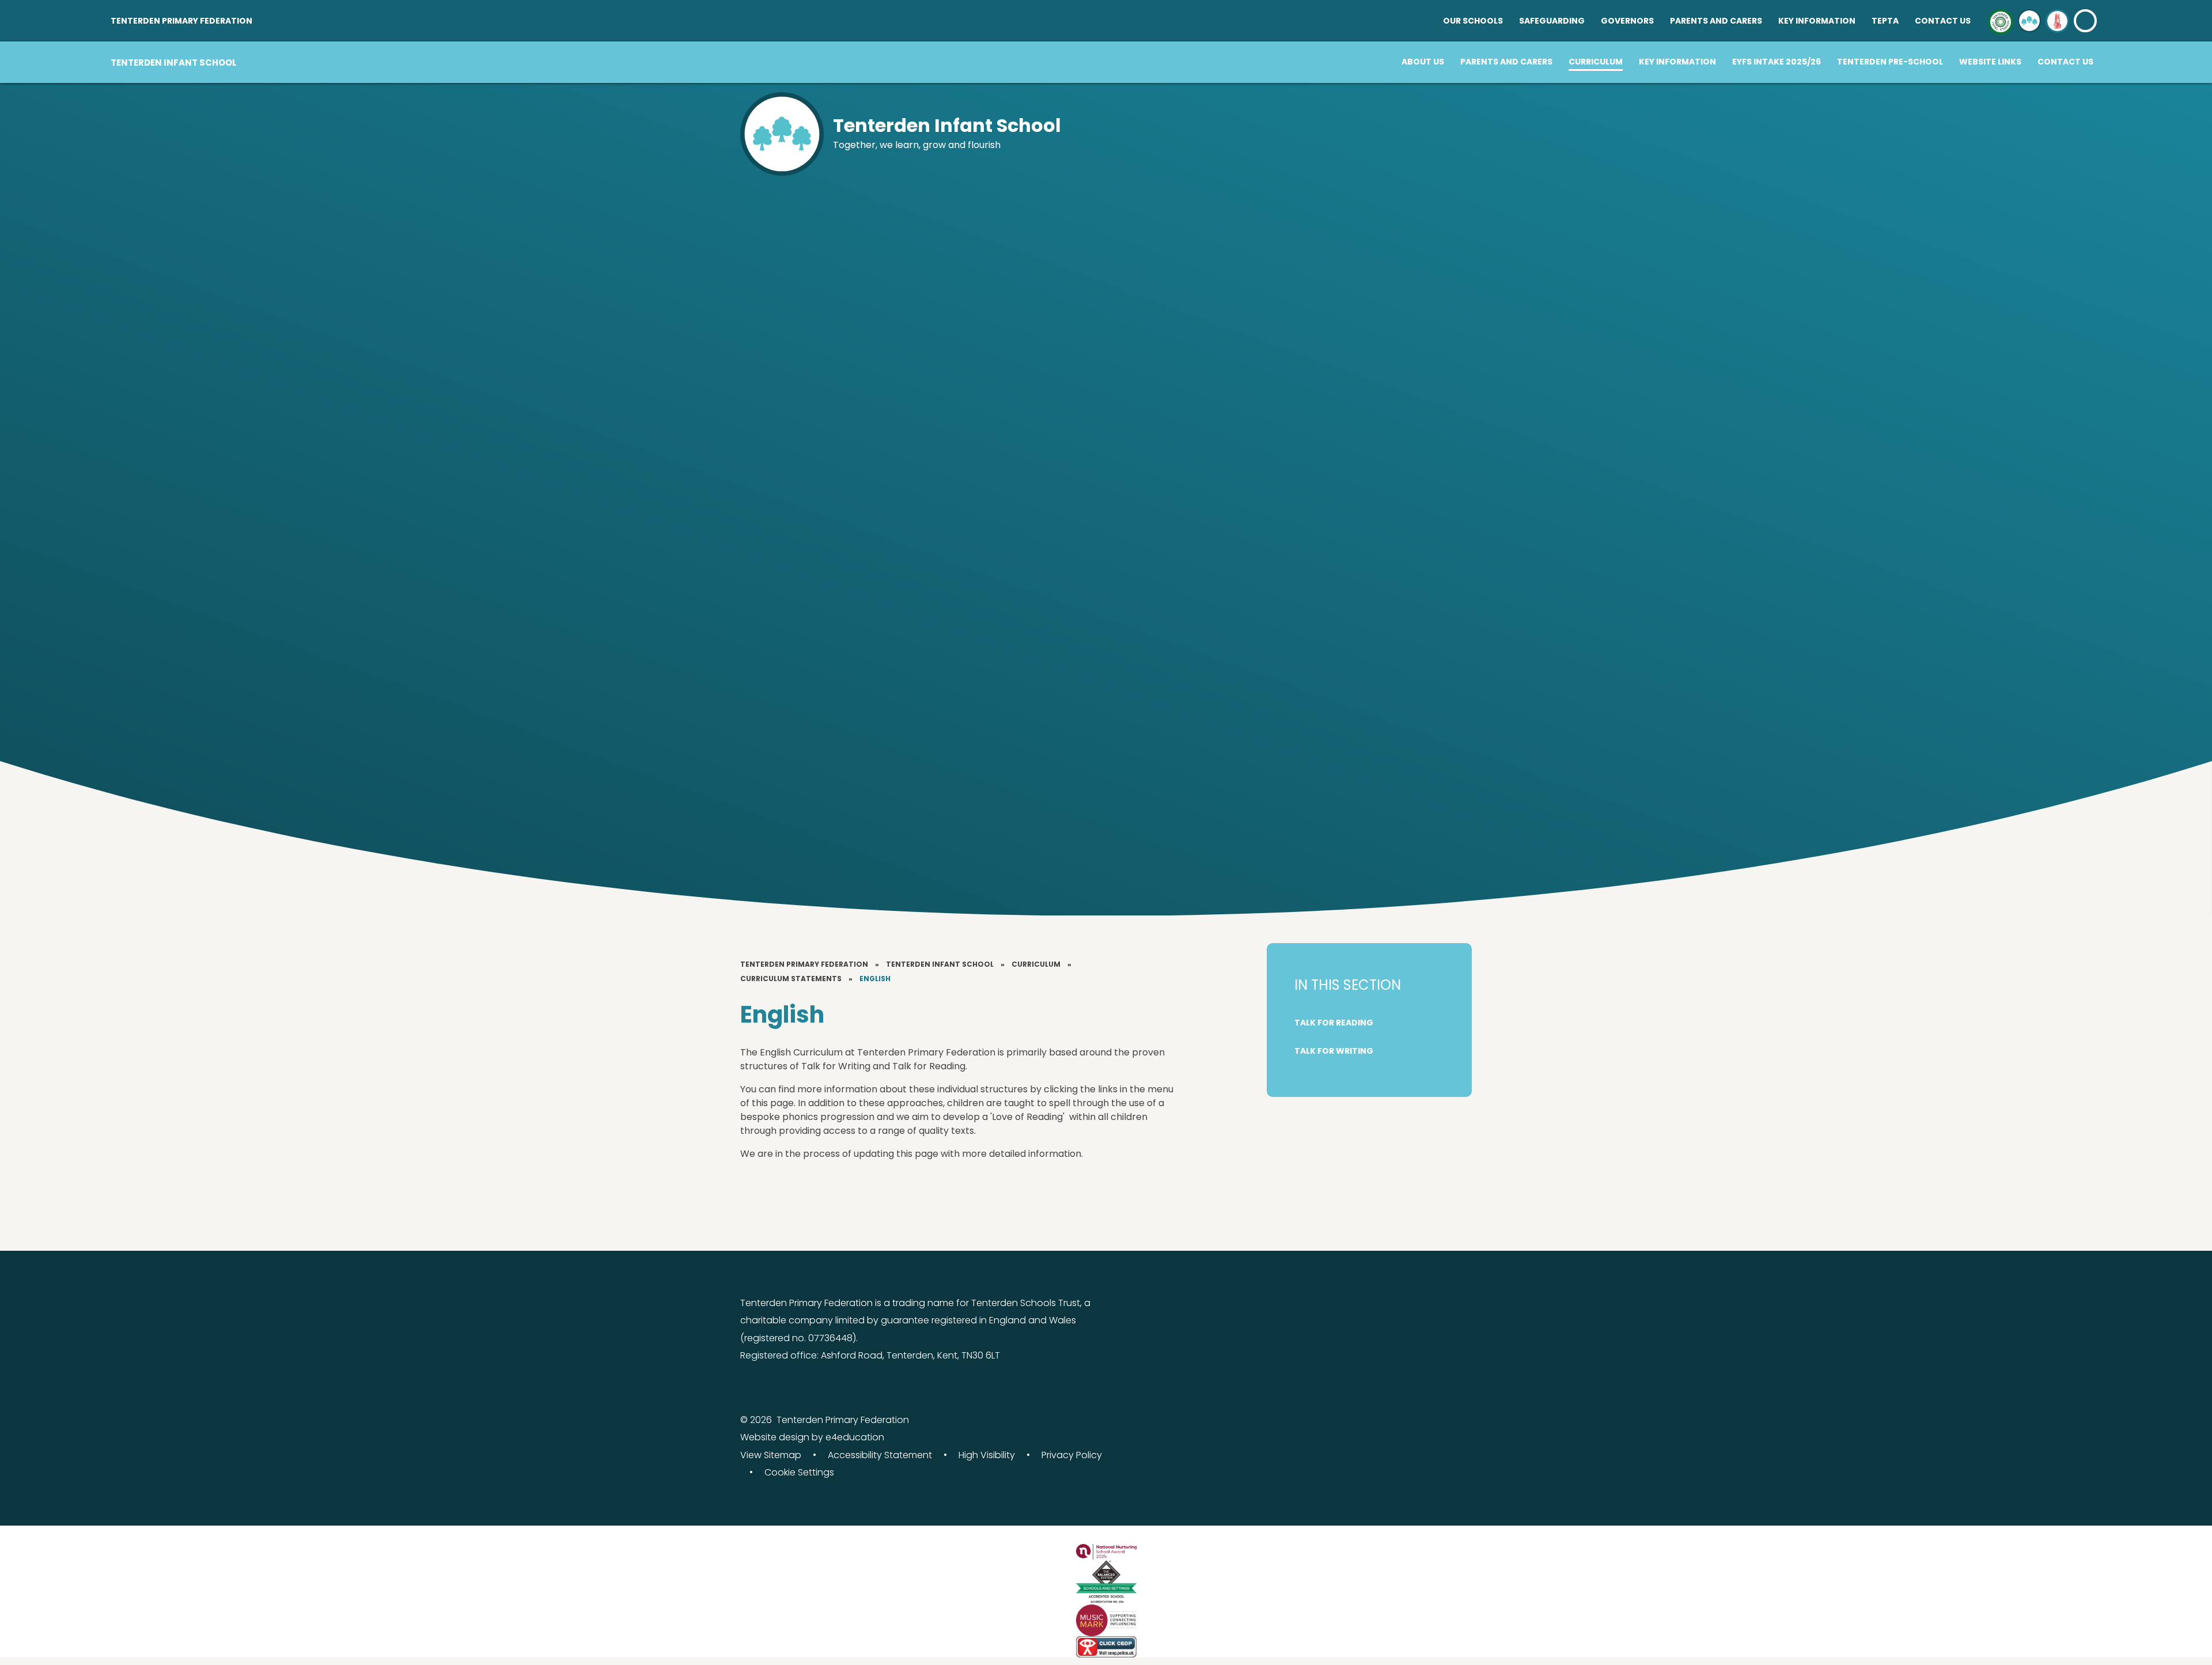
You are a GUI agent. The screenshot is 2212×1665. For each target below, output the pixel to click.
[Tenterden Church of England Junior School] (2057, 21)
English (875, 979)
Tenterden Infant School (940, 964)
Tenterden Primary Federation (804, 964)
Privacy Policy (1072, 1455)
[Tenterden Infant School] (2029, 21)
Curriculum (1036, 964)
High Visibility (987, 1455)
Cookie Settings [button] (799, 1472)
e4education (855, 1437)
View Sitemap (771, 1455)
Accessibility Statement (880, 1455)
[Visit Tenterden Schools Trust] (2001, 21)
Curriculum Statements (791, 979)
